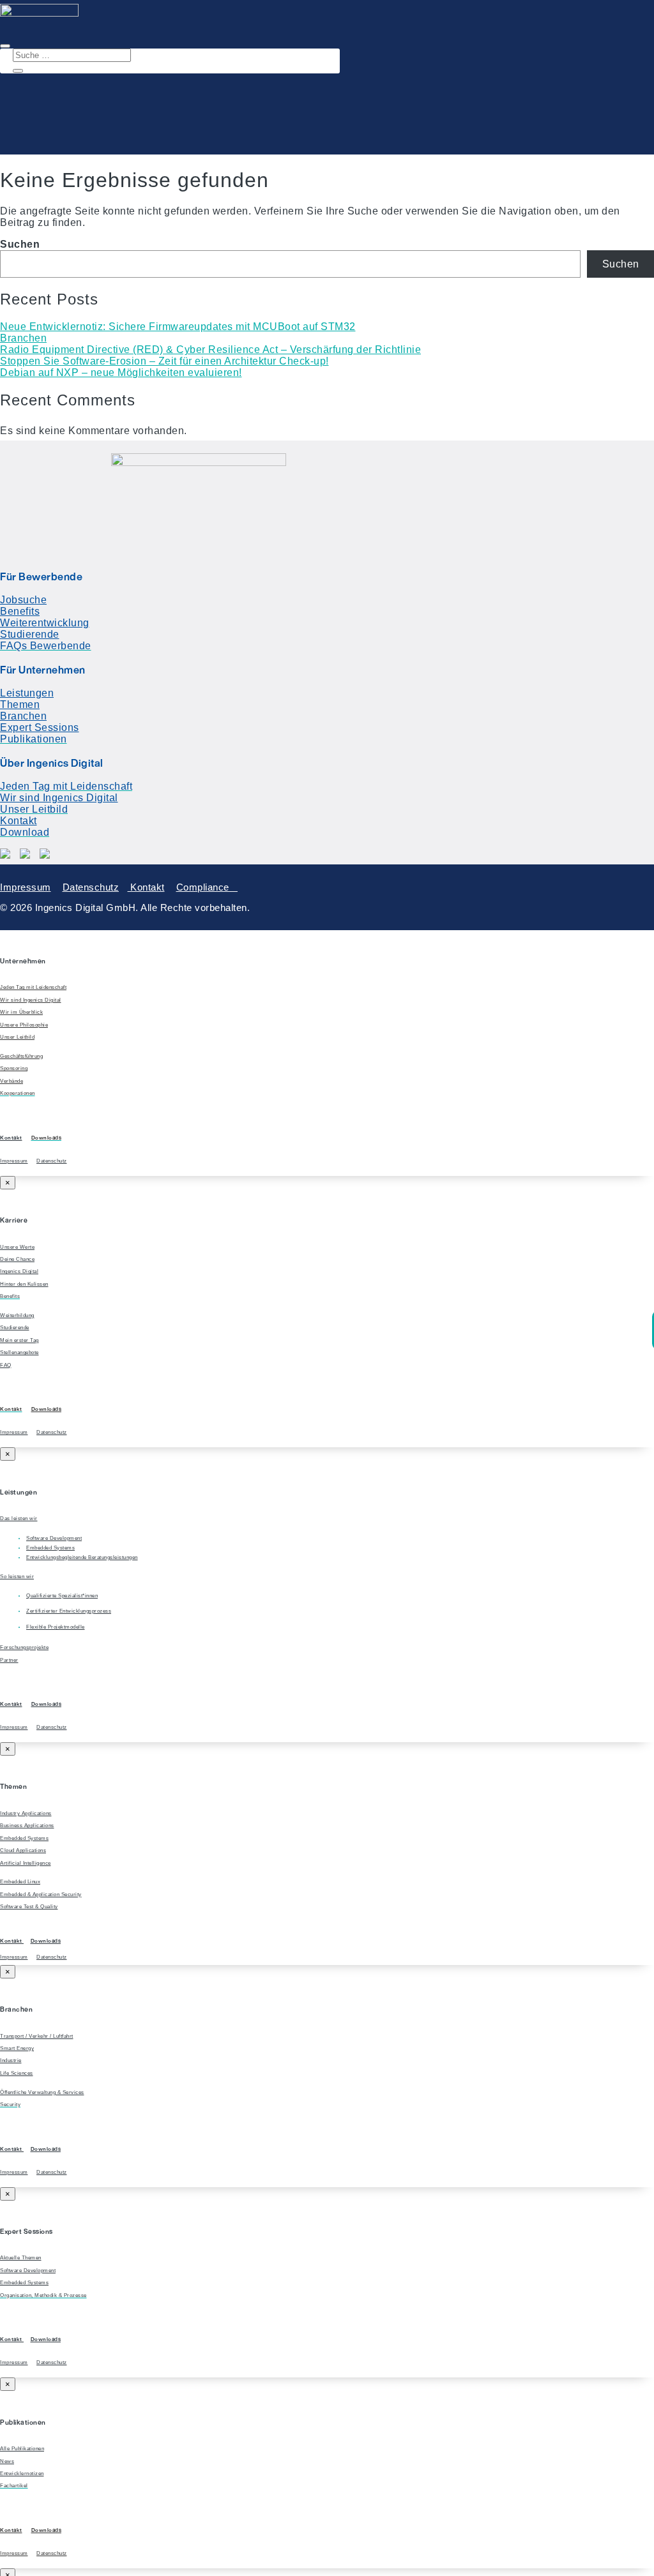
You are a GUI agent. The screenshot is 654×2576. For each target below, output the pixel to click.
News (7, 2461)
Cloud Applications (23, 1850)
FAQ (6, 1365)
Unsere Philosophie (24, 1025)
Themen (20, 704)
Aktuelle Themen (21, 2258)
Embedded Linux (20, 1882)
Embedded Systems (24, 1838)
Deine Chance (17, 1259)
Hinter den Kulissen (24, 1284)
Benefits (20, 611)
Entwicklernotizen (22, 2474)
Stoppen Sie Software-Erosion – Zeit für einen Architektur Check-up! (164, 361)
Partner (9, 1660)
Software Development (28, 2271)
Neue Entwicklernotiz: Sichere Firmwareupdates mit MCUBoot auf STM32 (178, 327)
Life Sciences (17, 2073)
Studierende (30, 634)
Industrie (11, 2060)
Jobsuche (23, 600)
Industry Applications (26, 1813)
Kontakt (19, 821)
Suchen (20, 244)
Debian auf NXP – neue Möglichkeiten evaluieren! (121, 373)
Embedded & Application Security (41, 1894)
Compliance (207, 887)
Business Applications (27, 1826)
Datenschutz (91, 887)
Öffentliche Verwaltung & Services (42, 2092)
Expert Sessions (40, 727)
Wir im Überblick (21, 1012)
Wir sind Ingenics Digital (59, 798)
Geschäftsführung (21, 1056)
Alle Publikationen (22, 2449)
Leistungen (27, 693)
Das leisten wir (19, 1518)
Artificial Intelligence (26, 1863)
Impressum (26, 887)
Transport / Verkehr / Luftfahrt (37, 2036)
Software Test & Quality (29, 1907)
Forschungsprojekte (24, 1647)
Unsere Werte (17, 1247)
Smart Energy (17, 2048)
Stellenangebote (19, 1352)
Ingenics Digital (19, 1271)
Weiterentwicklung (45, 623)
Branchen (23, 338)
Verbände (11, 1081)
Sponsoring (14, 1068)
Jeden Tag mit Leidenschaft (33, 987)
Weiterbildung (17, 1315)
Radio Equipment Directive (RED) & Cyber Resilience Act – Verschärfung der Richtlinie (210, 350)
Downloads (47, 1409)
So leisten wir (17, 1577)
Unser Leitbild (17, 1037)
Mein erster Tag (19, 1340)
